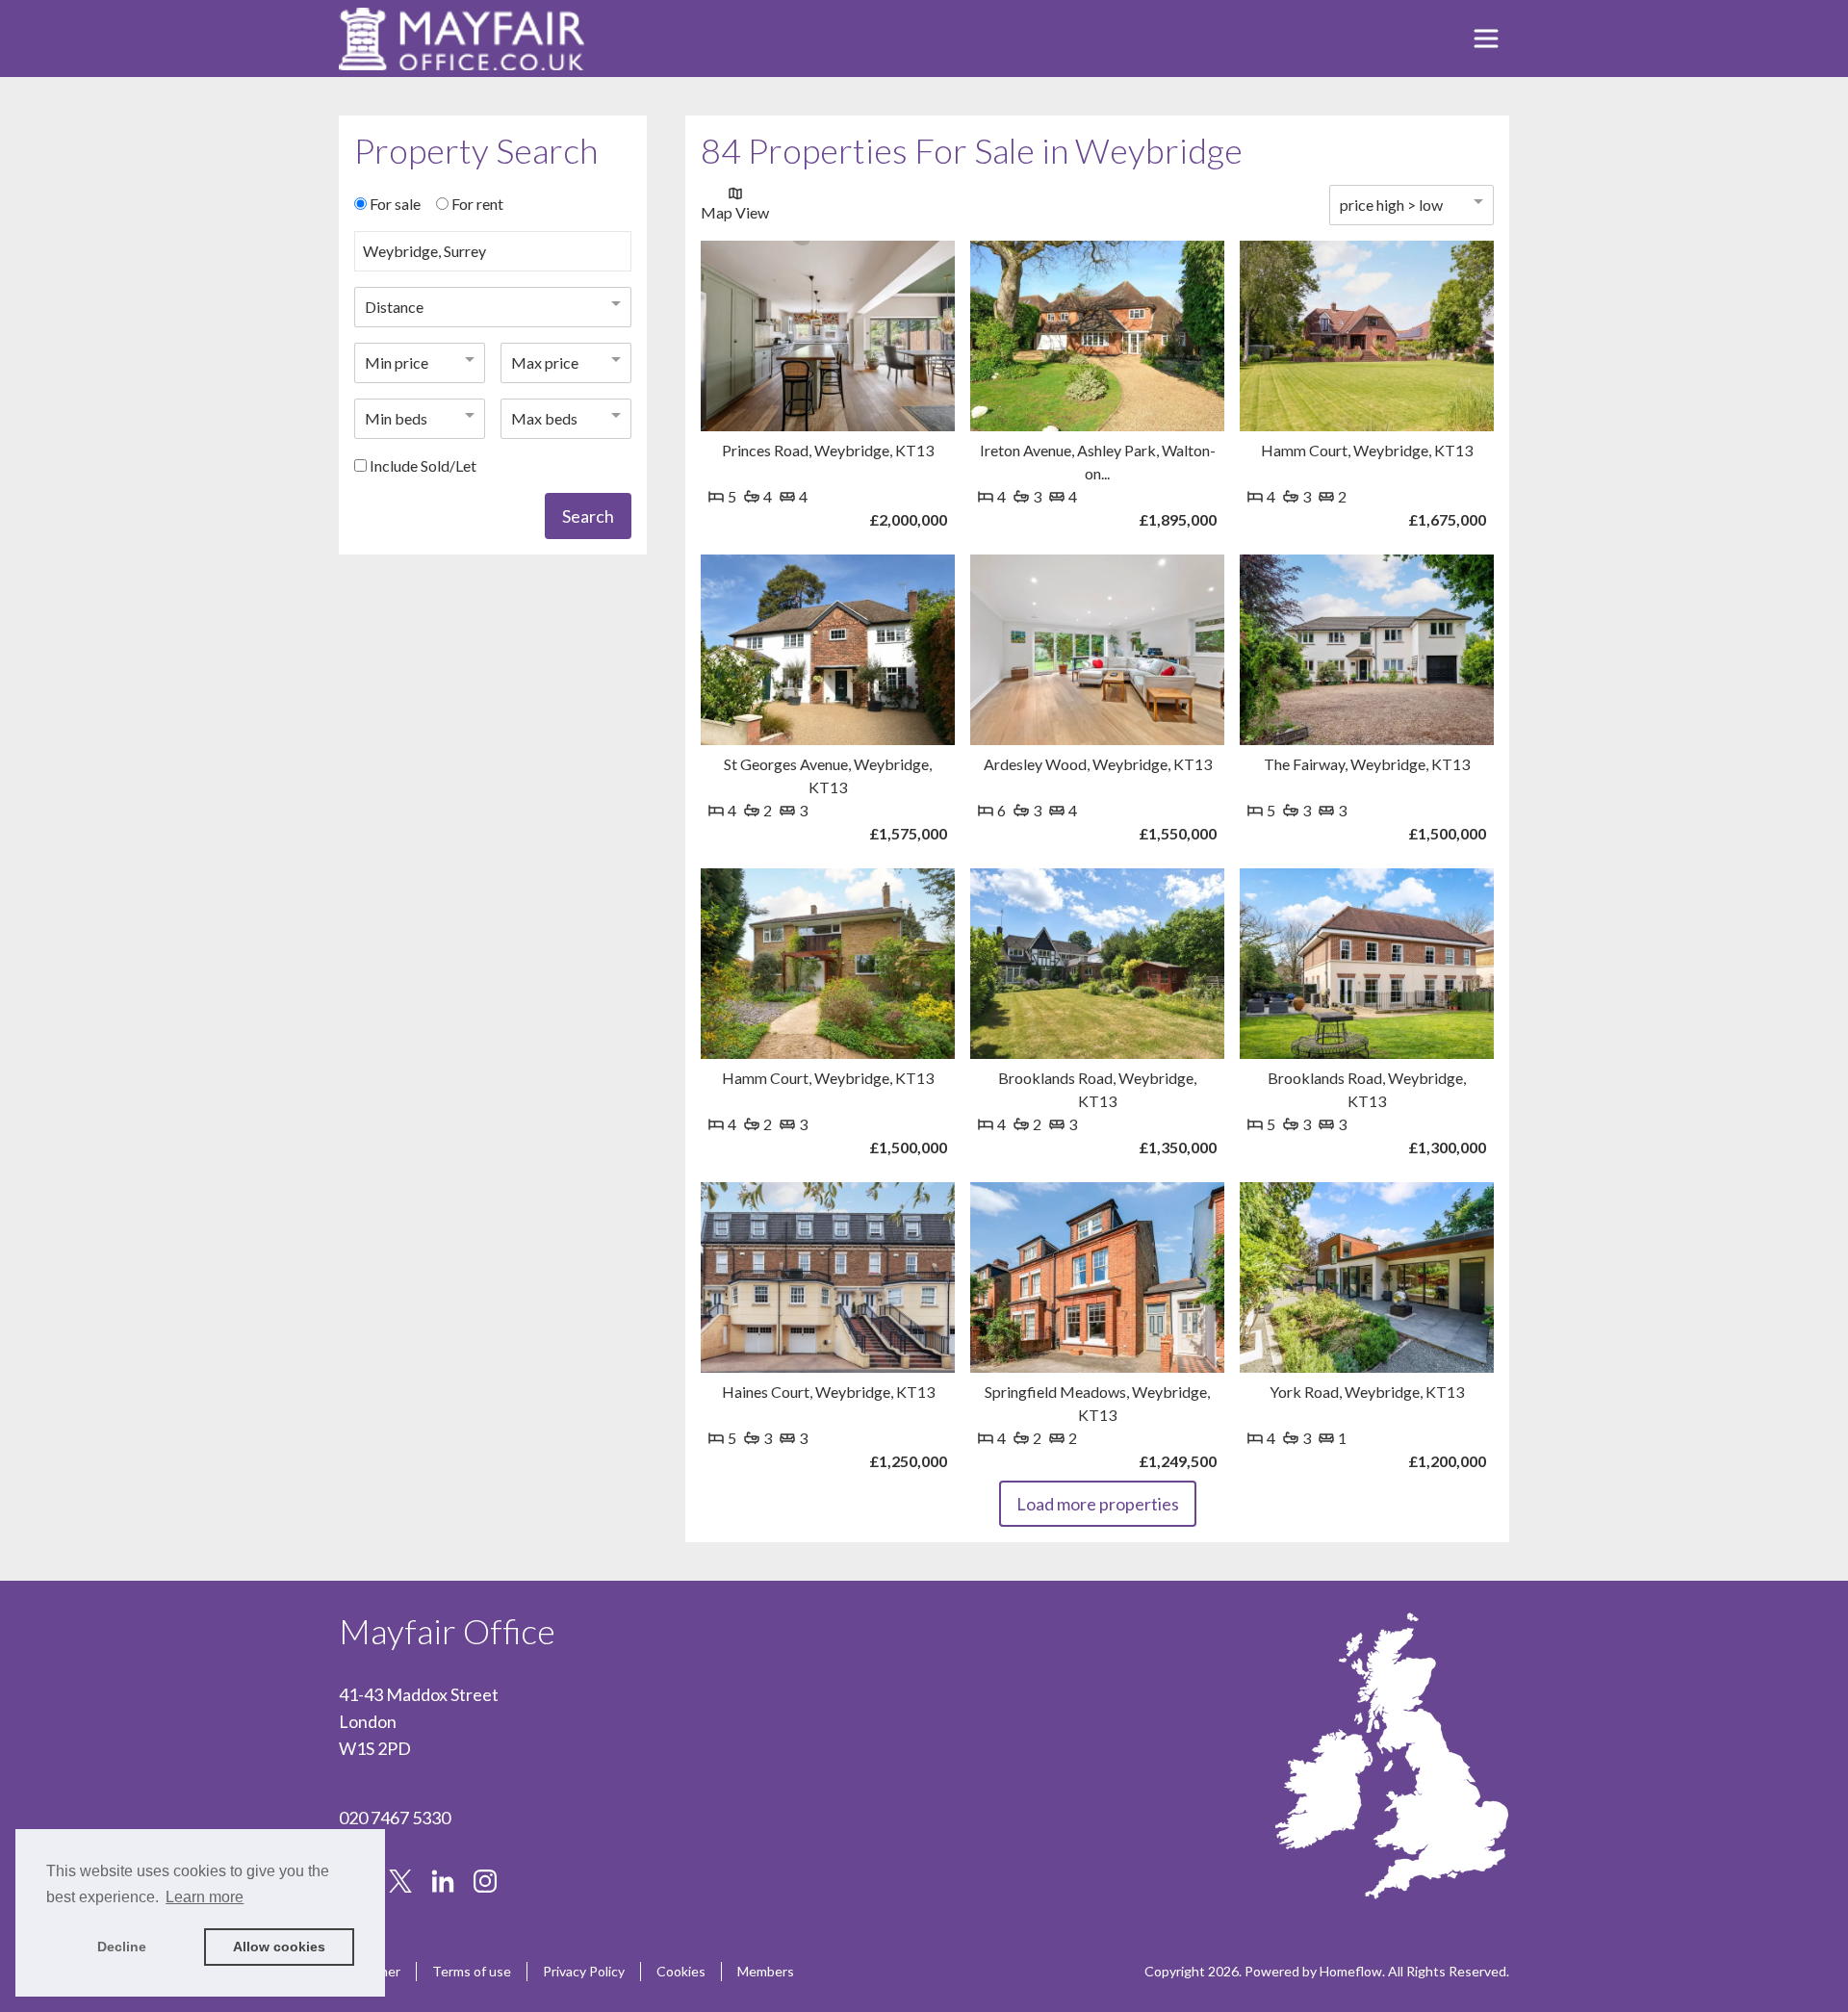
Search (588, 516)
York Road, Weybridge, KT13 (1367, 1392)
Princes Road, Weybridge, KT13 (828, 450)
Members (766, 1971)
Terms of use (472, 1971)
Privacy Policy (584, 1971)
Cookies (681, 1971)
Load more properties (1098, 1504)
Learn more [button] (205, 1897)
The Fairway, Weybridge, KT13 (1367, 764)
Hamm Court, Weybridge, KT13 (1367, 450)
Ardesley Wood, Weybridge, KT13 (1098, 764)
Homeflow (1351, 1971)
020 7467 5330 (395, 1818)
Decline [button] (122, 1947)
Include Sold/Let (423, 465)
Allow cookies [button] (279, 1947)
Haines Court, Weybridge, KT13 (828, 1392)
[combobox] (493, 259)
